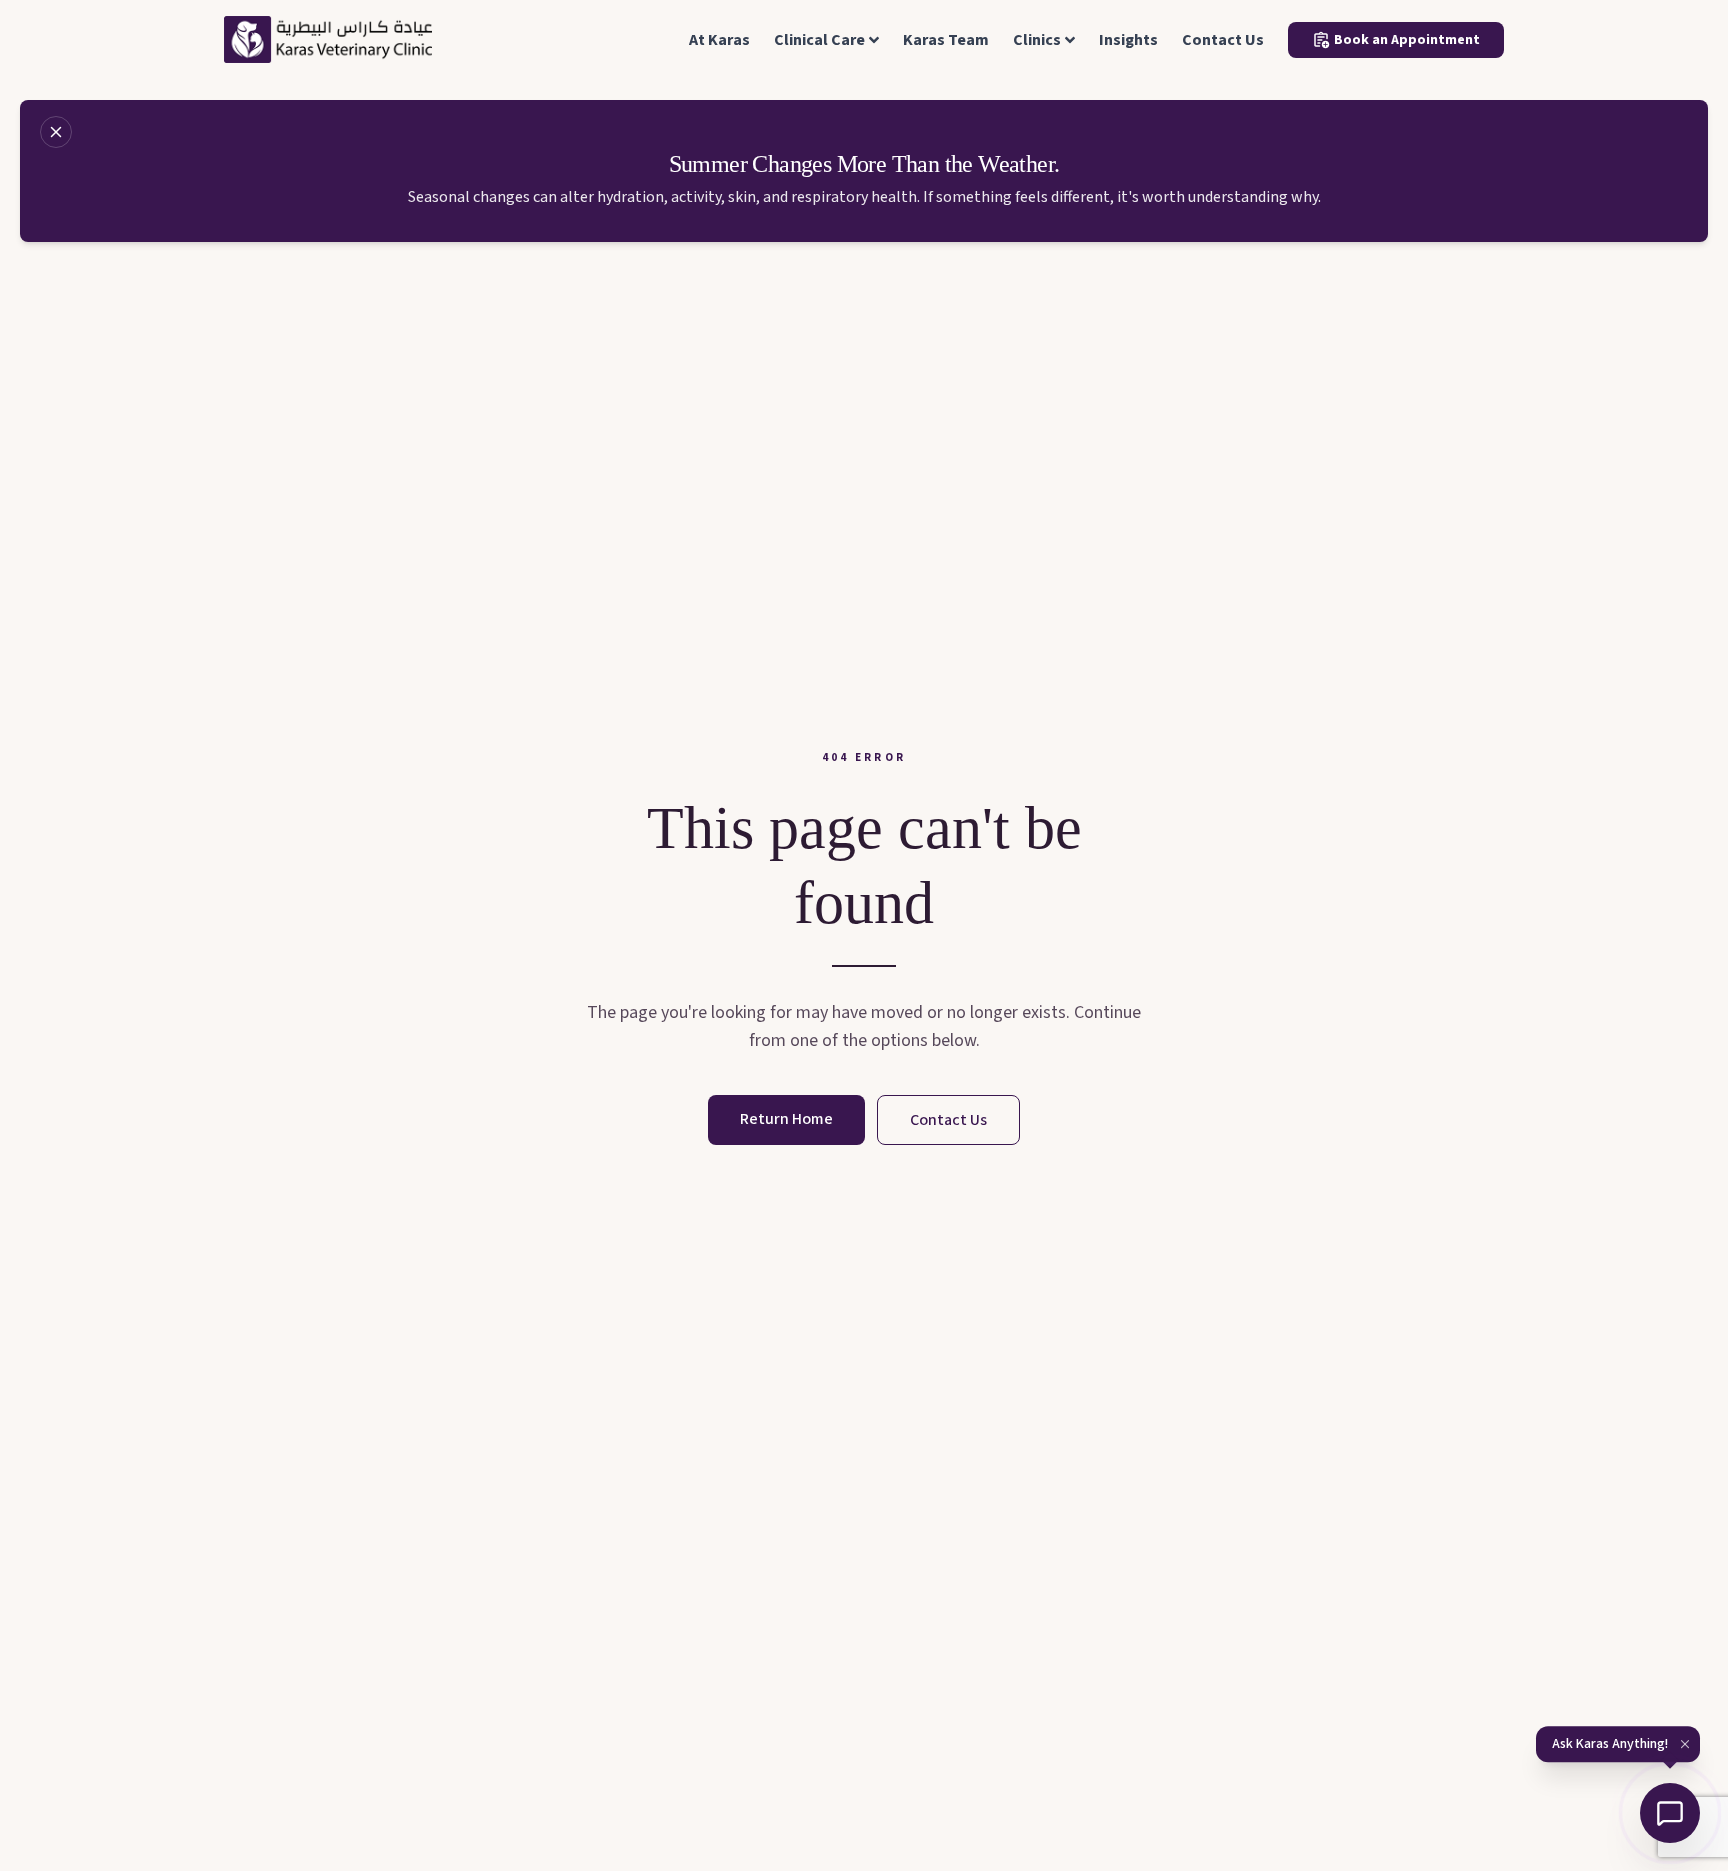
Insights (1128, 40)
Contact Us (1223, 40)
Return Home (786, 1119)
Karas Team (946, 40)
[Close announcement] (56, 132)
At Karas (719, 40)
